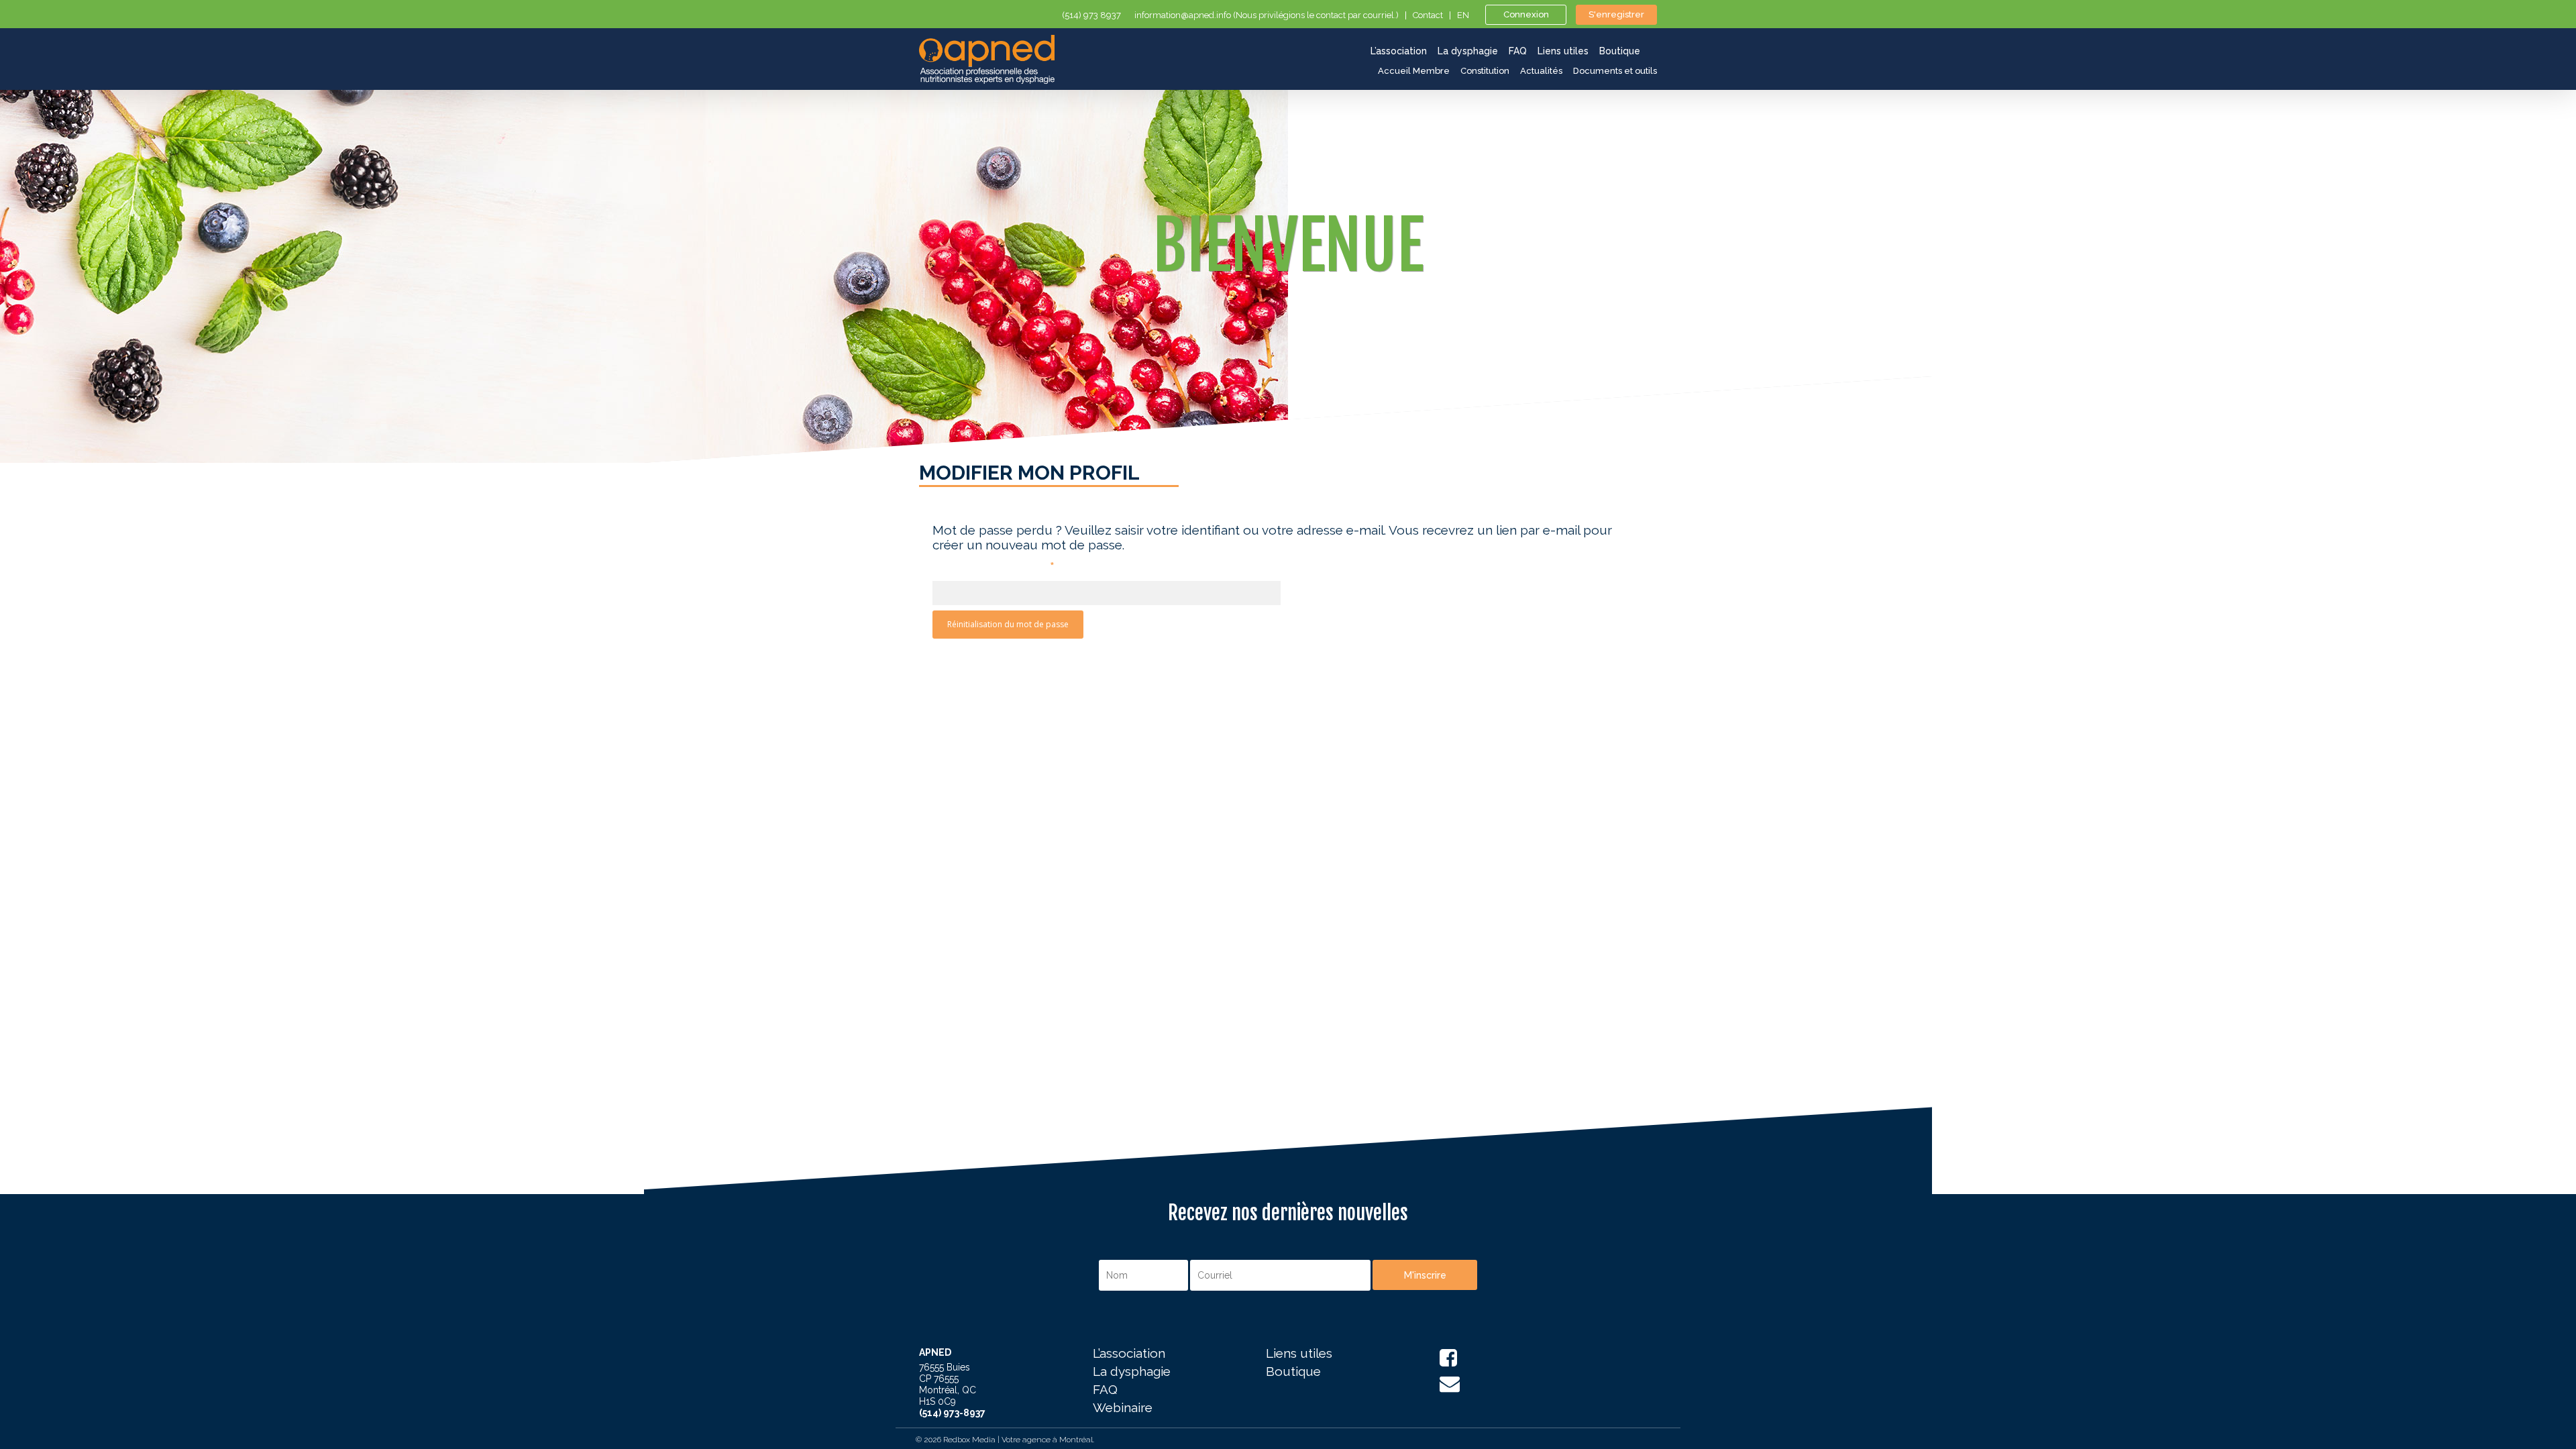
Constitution (1485, 71)
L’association (1129, 1354)
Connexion (1526, 14)
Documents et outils (1615, 71)
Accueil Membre (1414, 71)
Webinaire (1123, 1408)
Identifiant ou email (994, 566)
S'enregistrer (1616, 14)
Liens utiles (1299, 1354)
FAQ (1105, 1390)
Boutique (1293, 1372)
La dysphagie (1132, 1372)
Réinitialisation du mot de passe (1008, 624)
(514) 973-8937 (952, 1413)
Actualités (1541, 71)
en (1463, 15)
